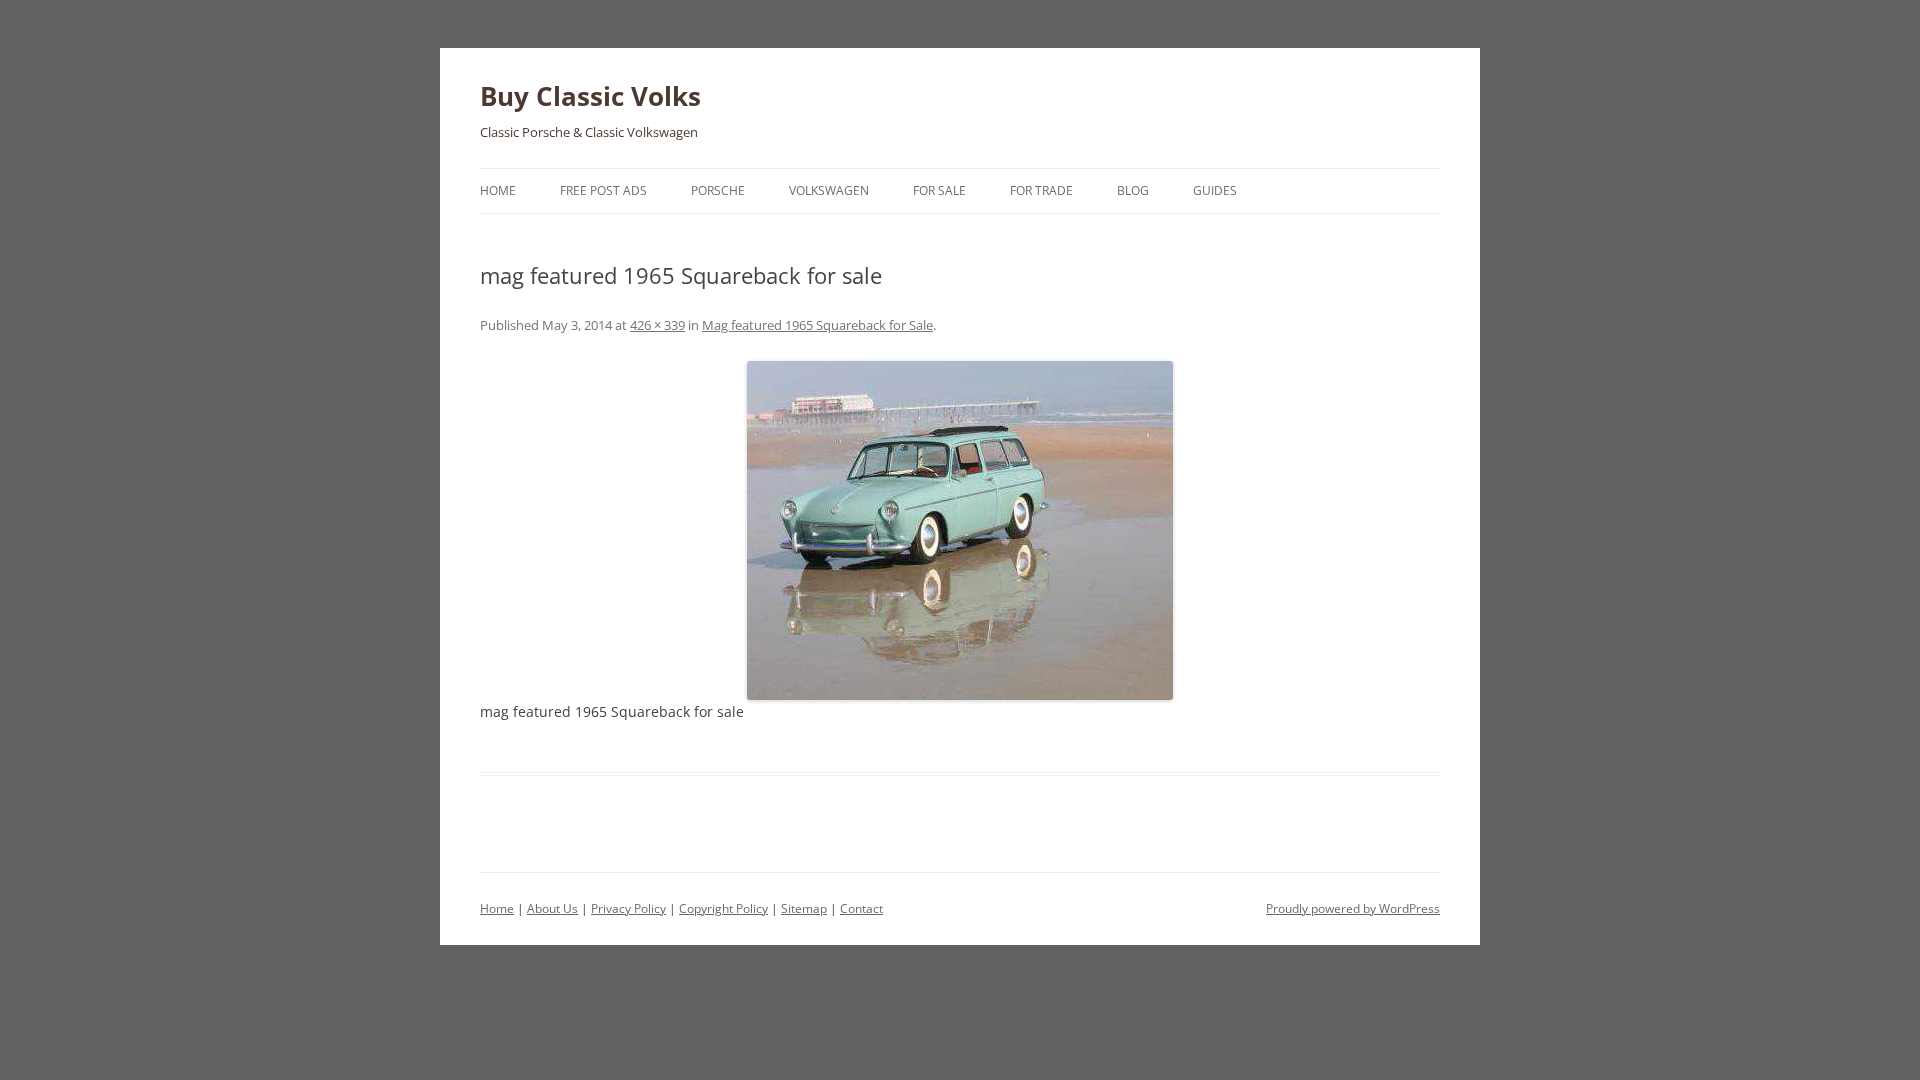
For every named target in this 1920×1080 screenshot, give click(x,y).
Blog (1133, 190)
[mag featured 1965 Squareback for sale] (960, 530)
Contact (861, 908)
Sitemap (804, 908)
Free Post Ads (603, 190)
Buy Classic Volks (590, 96)
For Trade (1041, 190)
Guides (1215, 190)
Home (498, 190)
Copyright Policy (723, 908)
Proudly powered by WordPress (1353, 908)
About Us (552, 908)
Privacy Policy (628, 908)
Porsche (718, 190)
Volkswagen (829, 190)
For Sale (939, 190)
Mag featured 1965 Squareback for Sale (817, 325)
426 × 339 (657, 325)
